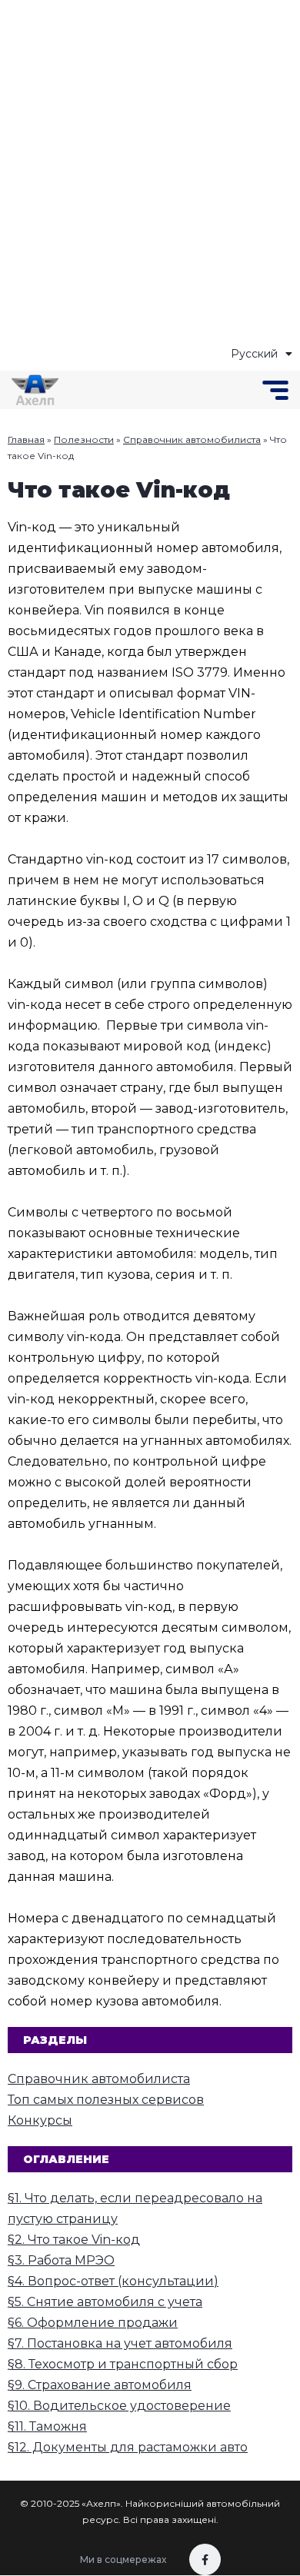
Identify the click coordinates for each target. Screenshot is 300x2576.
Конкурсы (40, 2120)
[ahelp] (35, 390)
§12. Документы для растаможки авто (128, 2447)
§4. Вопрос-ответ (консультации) (113, 2281)
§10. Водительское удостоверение (119, 2406)
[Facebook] (205, 2559)
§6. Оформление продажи (93, 2323)
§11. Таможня (47, 2426)
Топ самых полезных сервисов (106, 2100)
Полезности (84, 439)
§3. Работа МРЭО (61, 2260)
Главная (26, 439)
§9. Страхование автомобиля (100, 2385)
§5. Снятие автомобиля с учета (105, 2302)
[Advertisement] (150, 173)
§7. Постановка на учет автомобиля (120, 2343)
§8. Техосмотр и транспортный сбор (123, 2364)
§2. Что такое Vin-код (74, 2240)
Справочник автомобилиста (192, 439)
